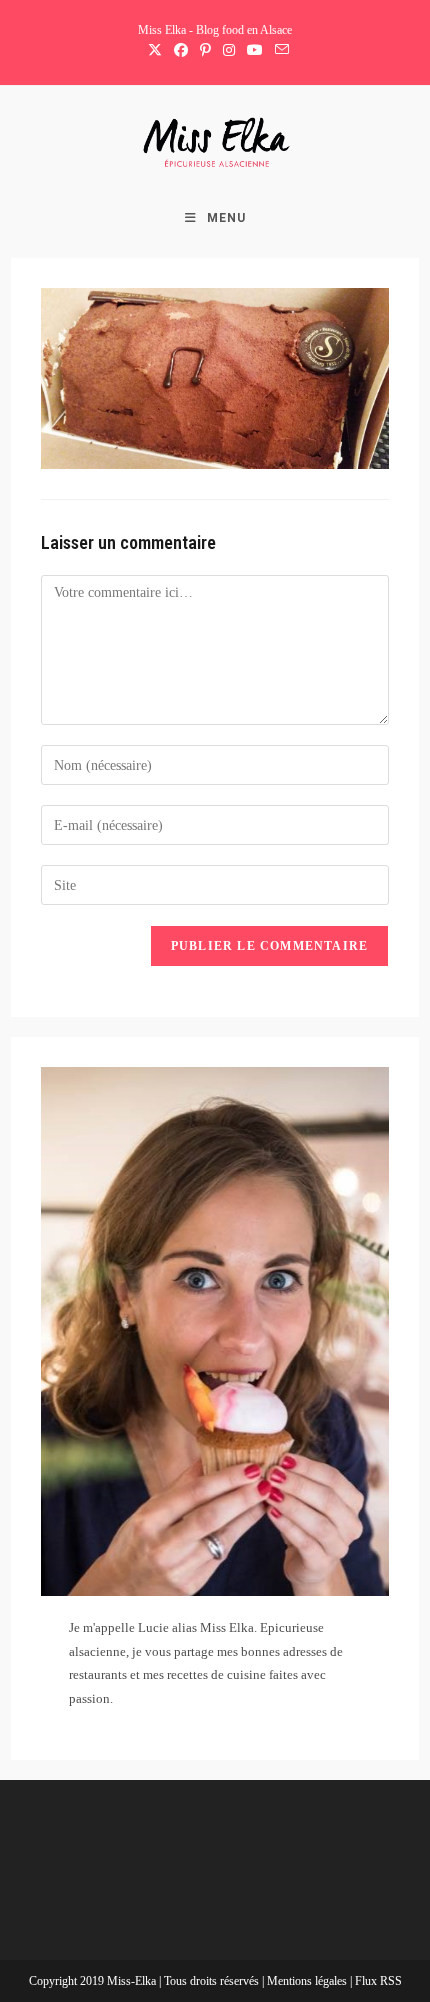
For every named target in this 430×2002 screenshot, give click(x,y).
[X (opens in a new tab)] (155, 51)
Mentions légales (308, 1981)
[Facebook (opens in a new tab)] (181, 51)
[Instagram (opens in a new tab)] (229, 51)
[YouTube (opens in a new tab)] (255, 51)
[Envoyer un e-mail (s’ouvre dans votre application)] (279, 51)
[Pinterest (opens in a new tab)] (205, 51)
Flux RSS (378, 1981)
